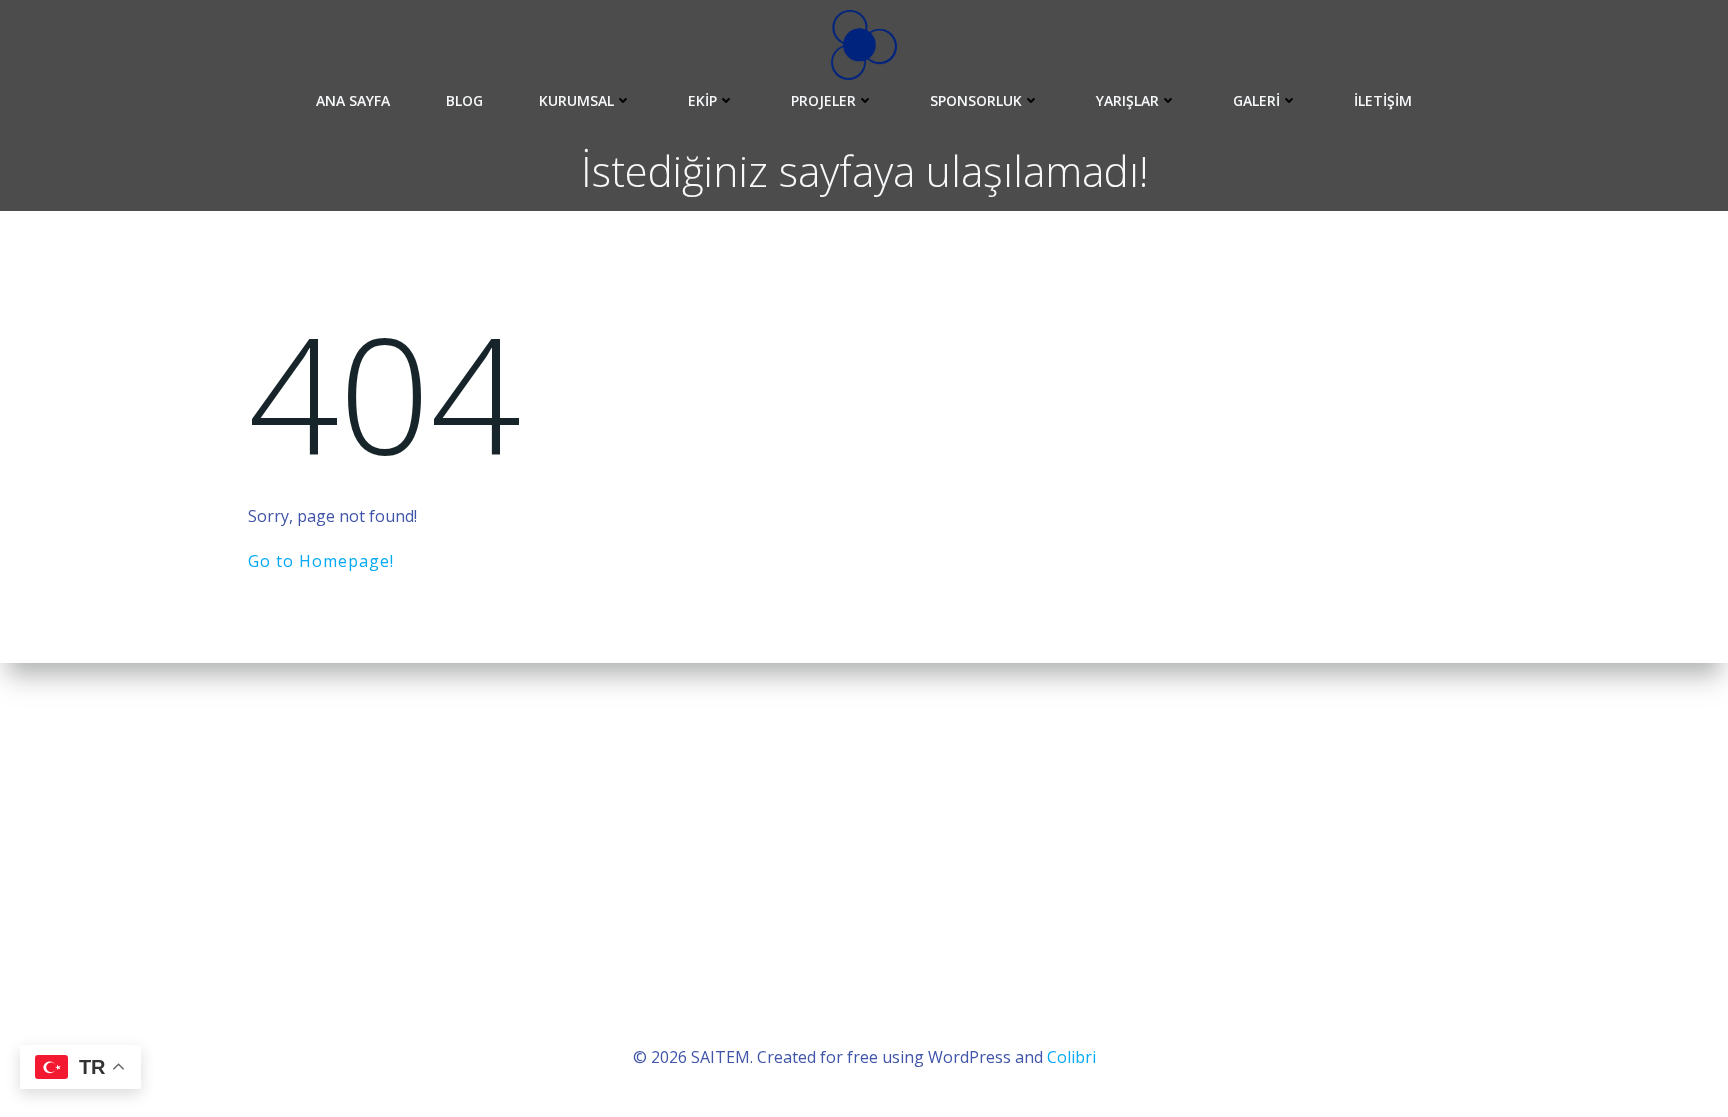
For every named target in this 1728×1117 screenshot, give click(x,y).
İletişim (1383, 100)
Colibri (1071, 1057)
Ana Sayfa (353, 100)
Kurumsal (576, 100)
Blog (464, 100)
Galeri (1256, 100)
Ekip (702, 100)
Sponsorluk (976, 100)
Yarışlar (1127, 100)
